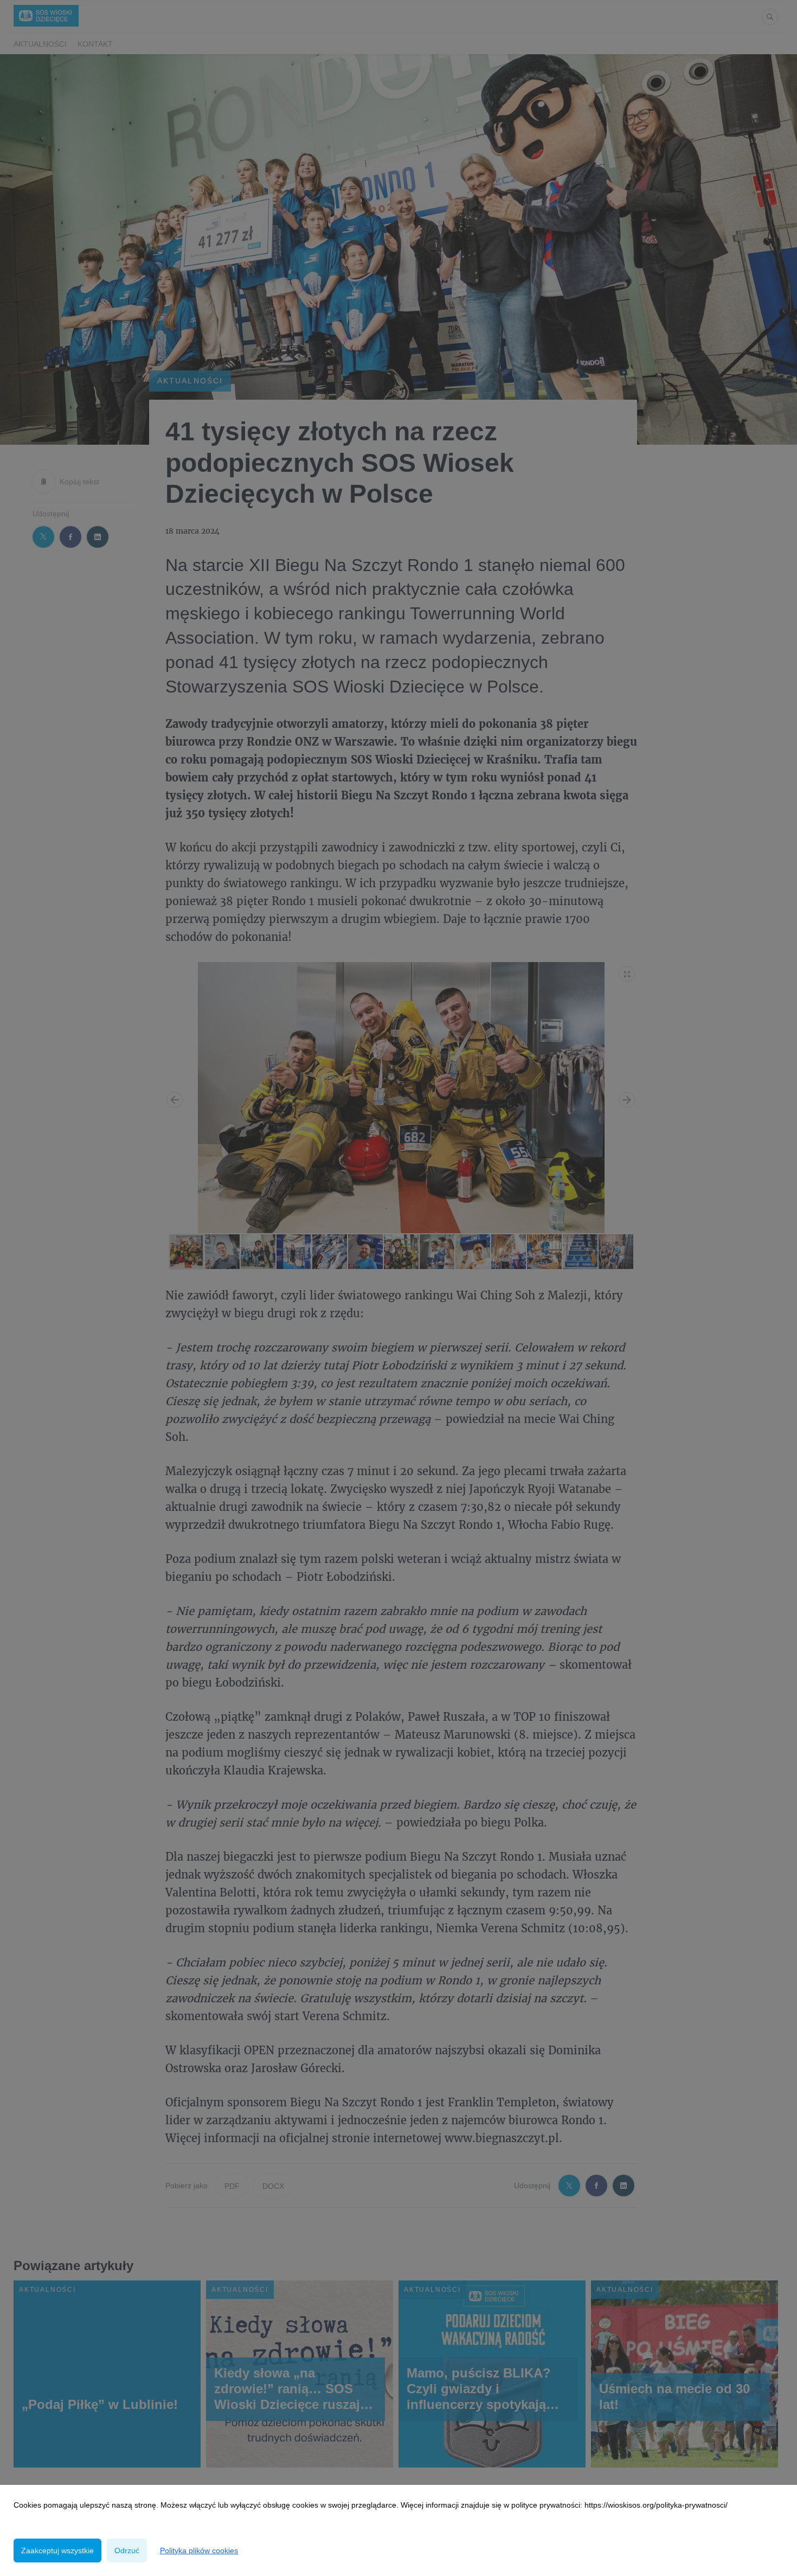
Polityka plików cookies (199, 2551)
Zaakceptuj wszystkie (57, 2551)
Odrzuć (127, 2551)
